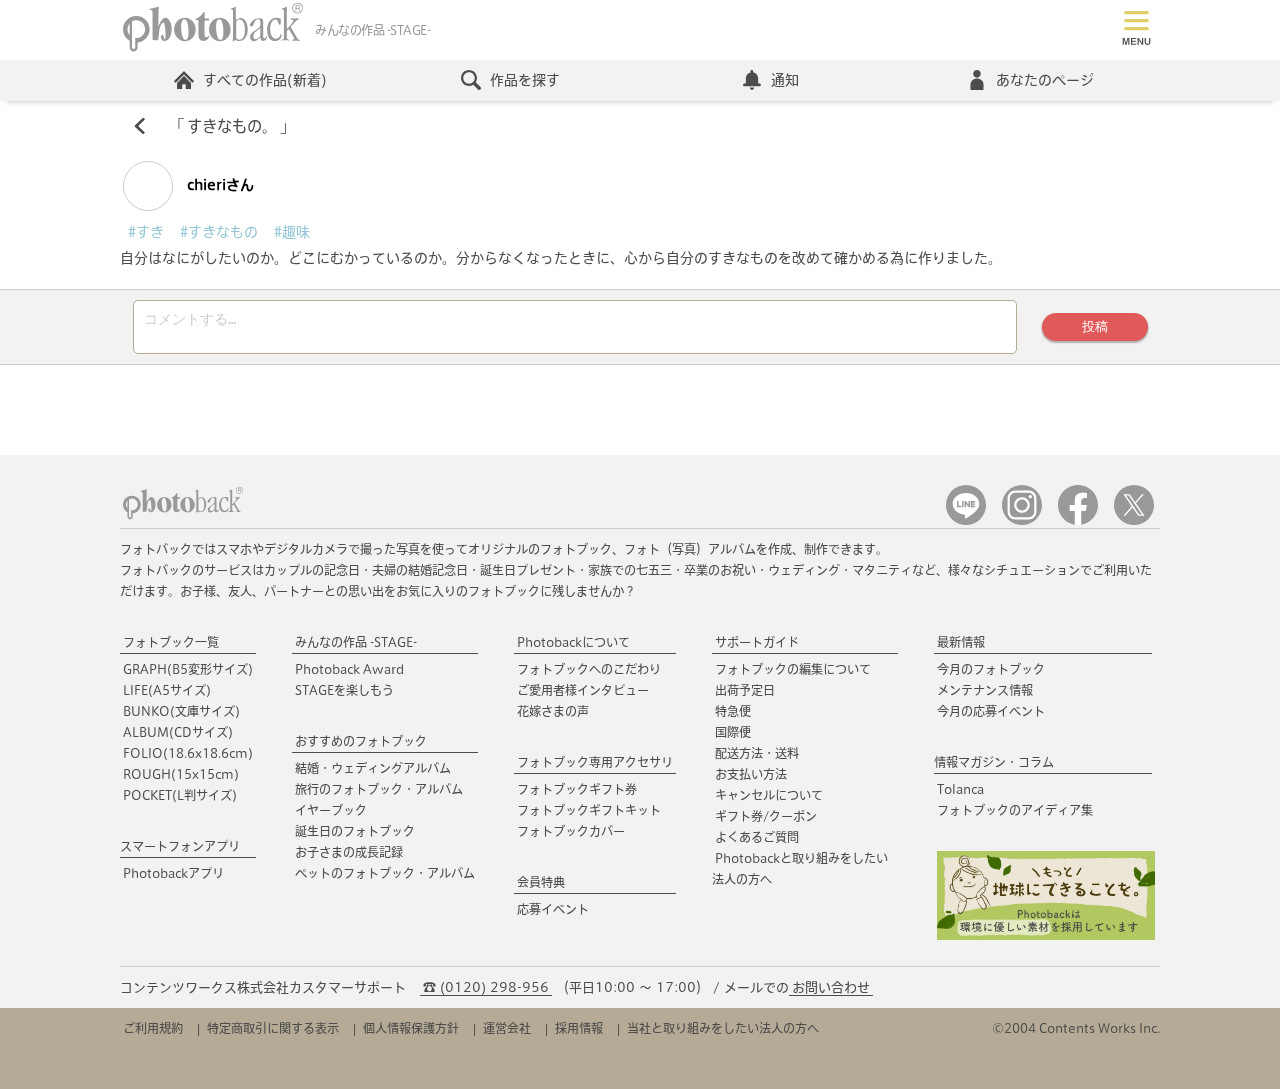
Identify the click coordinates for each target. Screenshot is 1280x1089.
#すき (146, 232)
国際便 (733, 732)
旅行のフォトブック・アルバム (379, 789)
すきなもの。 (232, 126)
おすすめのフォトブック (361, 741)
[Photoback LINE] (966, 520)
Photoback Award (349, 669)
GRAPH (188, 669)
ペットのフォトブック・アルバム (385, 873)
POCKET (180, 795)
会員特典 (541, 882)
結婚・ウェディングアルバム (373, 768)
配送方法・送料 (757, 753)
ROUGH (181, 774)
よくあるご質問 (757, 837)
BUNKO (181, 711)
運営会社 (507, 1028)
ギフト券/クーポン (766, 816)
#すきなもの (219, 232)
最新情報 (961, 642)
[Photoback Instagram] (1022, 520)
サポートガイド (757, 642)
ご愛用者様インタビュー (583, 690)
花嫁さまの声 (553, 711)
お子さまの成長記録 (349, 852)
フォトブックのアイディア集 (1015, 810)
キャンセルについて (769, 795)
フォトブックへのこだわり (589, 669)
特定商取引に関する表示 (273, 1028)
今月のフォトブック (991, 669)
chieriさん (218, 185)
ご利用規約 (153, 1028)
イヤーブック (331, 810)
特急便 (733, 711)
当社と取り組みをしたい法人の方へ (723, 1028)
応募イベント (553, 909)
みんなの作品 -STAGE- (356, 642)
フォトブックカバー (571, 831)
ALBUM (178, 732)
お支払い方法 (751, 774)
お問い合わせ (831, 987)
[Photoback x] (1134, 520)
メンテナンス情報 (985, 690)
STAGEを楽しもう (344, 690)
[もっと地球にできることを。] (1046, 935)
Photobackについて (573, 642)
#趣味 (292, 232)
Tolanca (960, 789)
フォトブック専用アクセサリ (595, 762)
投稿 (1095, 326)
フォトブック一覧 (171, 642)
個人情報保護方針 (411, 1028)
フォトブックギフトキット (589, 810)
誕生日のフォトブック (355, 831)
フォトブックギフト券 (577, 789)
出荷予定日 (745, 690)
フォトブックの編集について (793, 669)
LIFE (167, 690)
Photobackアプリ (173, 873)
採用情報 (579, 1028)
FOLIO (188, 753)
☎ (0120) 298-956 (486, 987)
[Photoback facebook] (1078, 520)
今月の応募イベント (991, 711)
